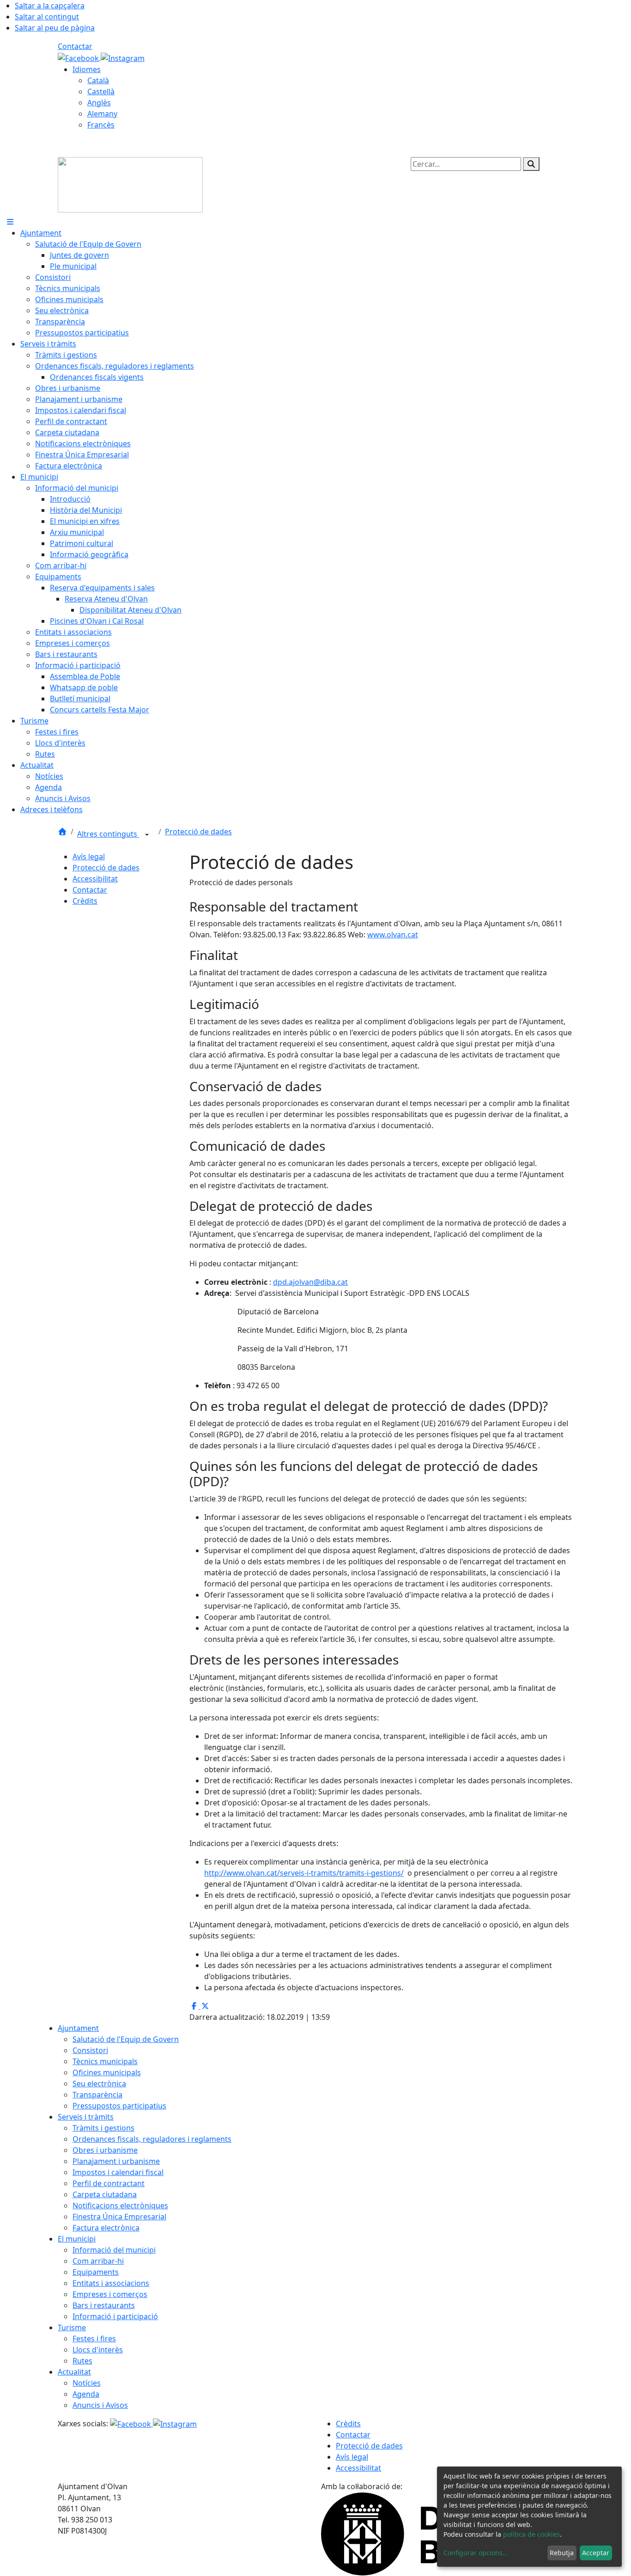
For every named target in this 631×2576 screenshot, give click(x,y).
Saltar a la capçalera (50, 6)
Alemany (102, 114)
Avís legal (89, 857)
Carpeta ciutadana (105, 2194)
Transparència (97, 2095)
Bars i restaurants (104, 2305)
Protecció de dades (198, 832)
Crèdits (85, 901)
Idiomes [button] (87, 69)
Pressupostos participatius (119, 2106)
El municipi (77, 2239)
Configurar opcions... (476, 2553)
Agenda (86, 2394)
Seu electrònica (99, 2084)
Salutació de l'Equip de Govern (126, 2039)
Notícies (87, 2383)
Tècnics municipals (105, 2061)
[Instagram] (123, 57)
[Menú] (10, 222)
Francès (101, 125)
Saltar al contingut (47, 17)
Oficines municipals (107, 2072)
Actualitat (74, 2372)
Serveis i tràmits (86, 2117)
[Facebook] (79, 57)
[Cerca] (531, 164)
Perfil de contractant (109, 2183)
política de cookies (531, 2534)
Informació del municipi (114, 2250)
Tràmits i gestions (103, 2128)
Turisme (72, 2327)
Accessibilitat (95, 879)
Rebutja (562, 2553)
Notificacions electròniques (120, 2205)
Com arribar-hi (98, 2261)
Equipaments (96, 2272)
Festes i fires (94, 2339)
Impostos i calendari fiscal (118, 2172)
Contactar (75, 46)
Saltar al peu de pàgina (55, 28)
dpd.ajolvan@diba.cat (310, 1282)
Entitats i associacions (111, 2283)
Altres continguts (108, 834)
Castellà (101, 91)
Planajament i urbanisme (116, 2161)
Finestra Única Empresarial (119, 2217)
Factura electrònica (106, 2228)
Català (98, 80)
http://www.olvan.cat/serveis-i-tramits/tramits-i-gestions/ (304, 1873)
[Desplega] (147, 835)
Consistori (90, 2050)
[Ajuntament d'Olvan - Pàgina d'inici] (130, 184)
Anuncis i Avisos (100, 2405)
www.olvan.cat (393, 935)
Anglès (99, 103)
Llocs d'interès (98, 2350)
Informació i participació (115, 2316)
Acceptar (596, 2553)
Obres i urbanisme (105, 2150)
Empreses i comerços (110, 2294)
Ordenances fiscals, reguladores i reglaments (152, 2139)
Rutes (82, 2361)
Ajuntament (78, 2028)
